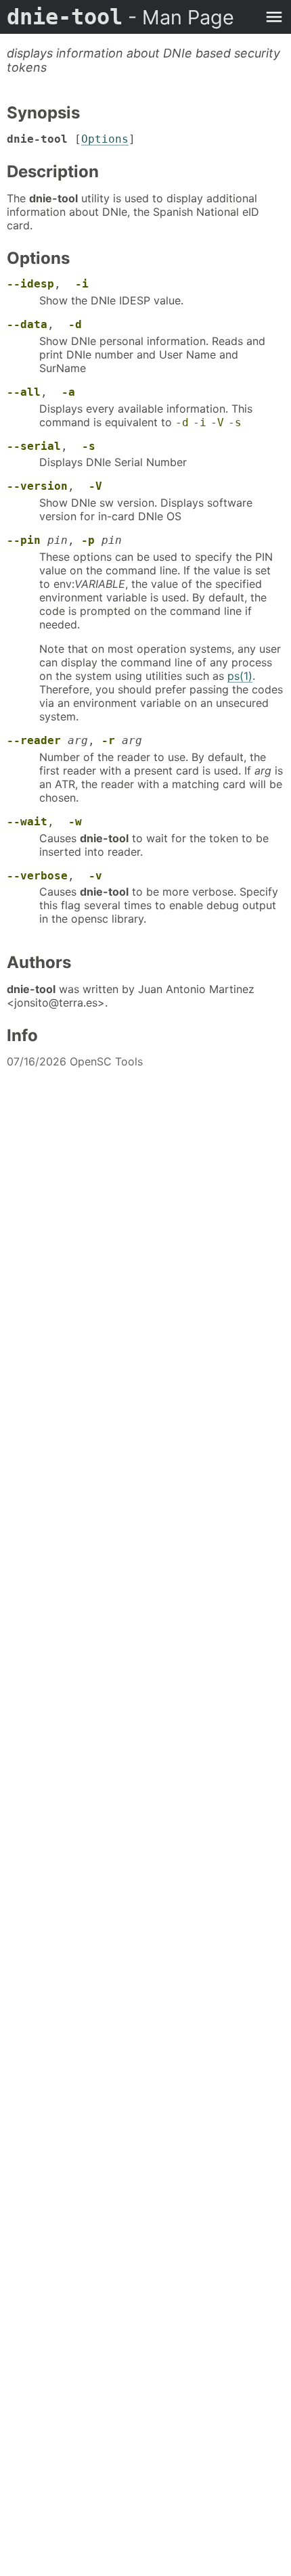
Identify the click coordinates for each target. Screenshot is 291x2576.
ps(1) (240, 676)
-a (68, 392)
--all (24, 392)
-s (235, 422)
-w (75, 822)
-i (82, 284)
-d (75, 324)
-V (217, 422)
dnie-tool (120, 17)
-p (88, 540)
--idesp (30, 284)
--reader (34, 740)
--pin (24, 540)
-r (108, 740)
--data (27, 324)
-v (95, 876)
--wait (27, 822)
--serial (34, 446)
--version (37, 486)
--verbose (37, 876)
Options (105, 139)
